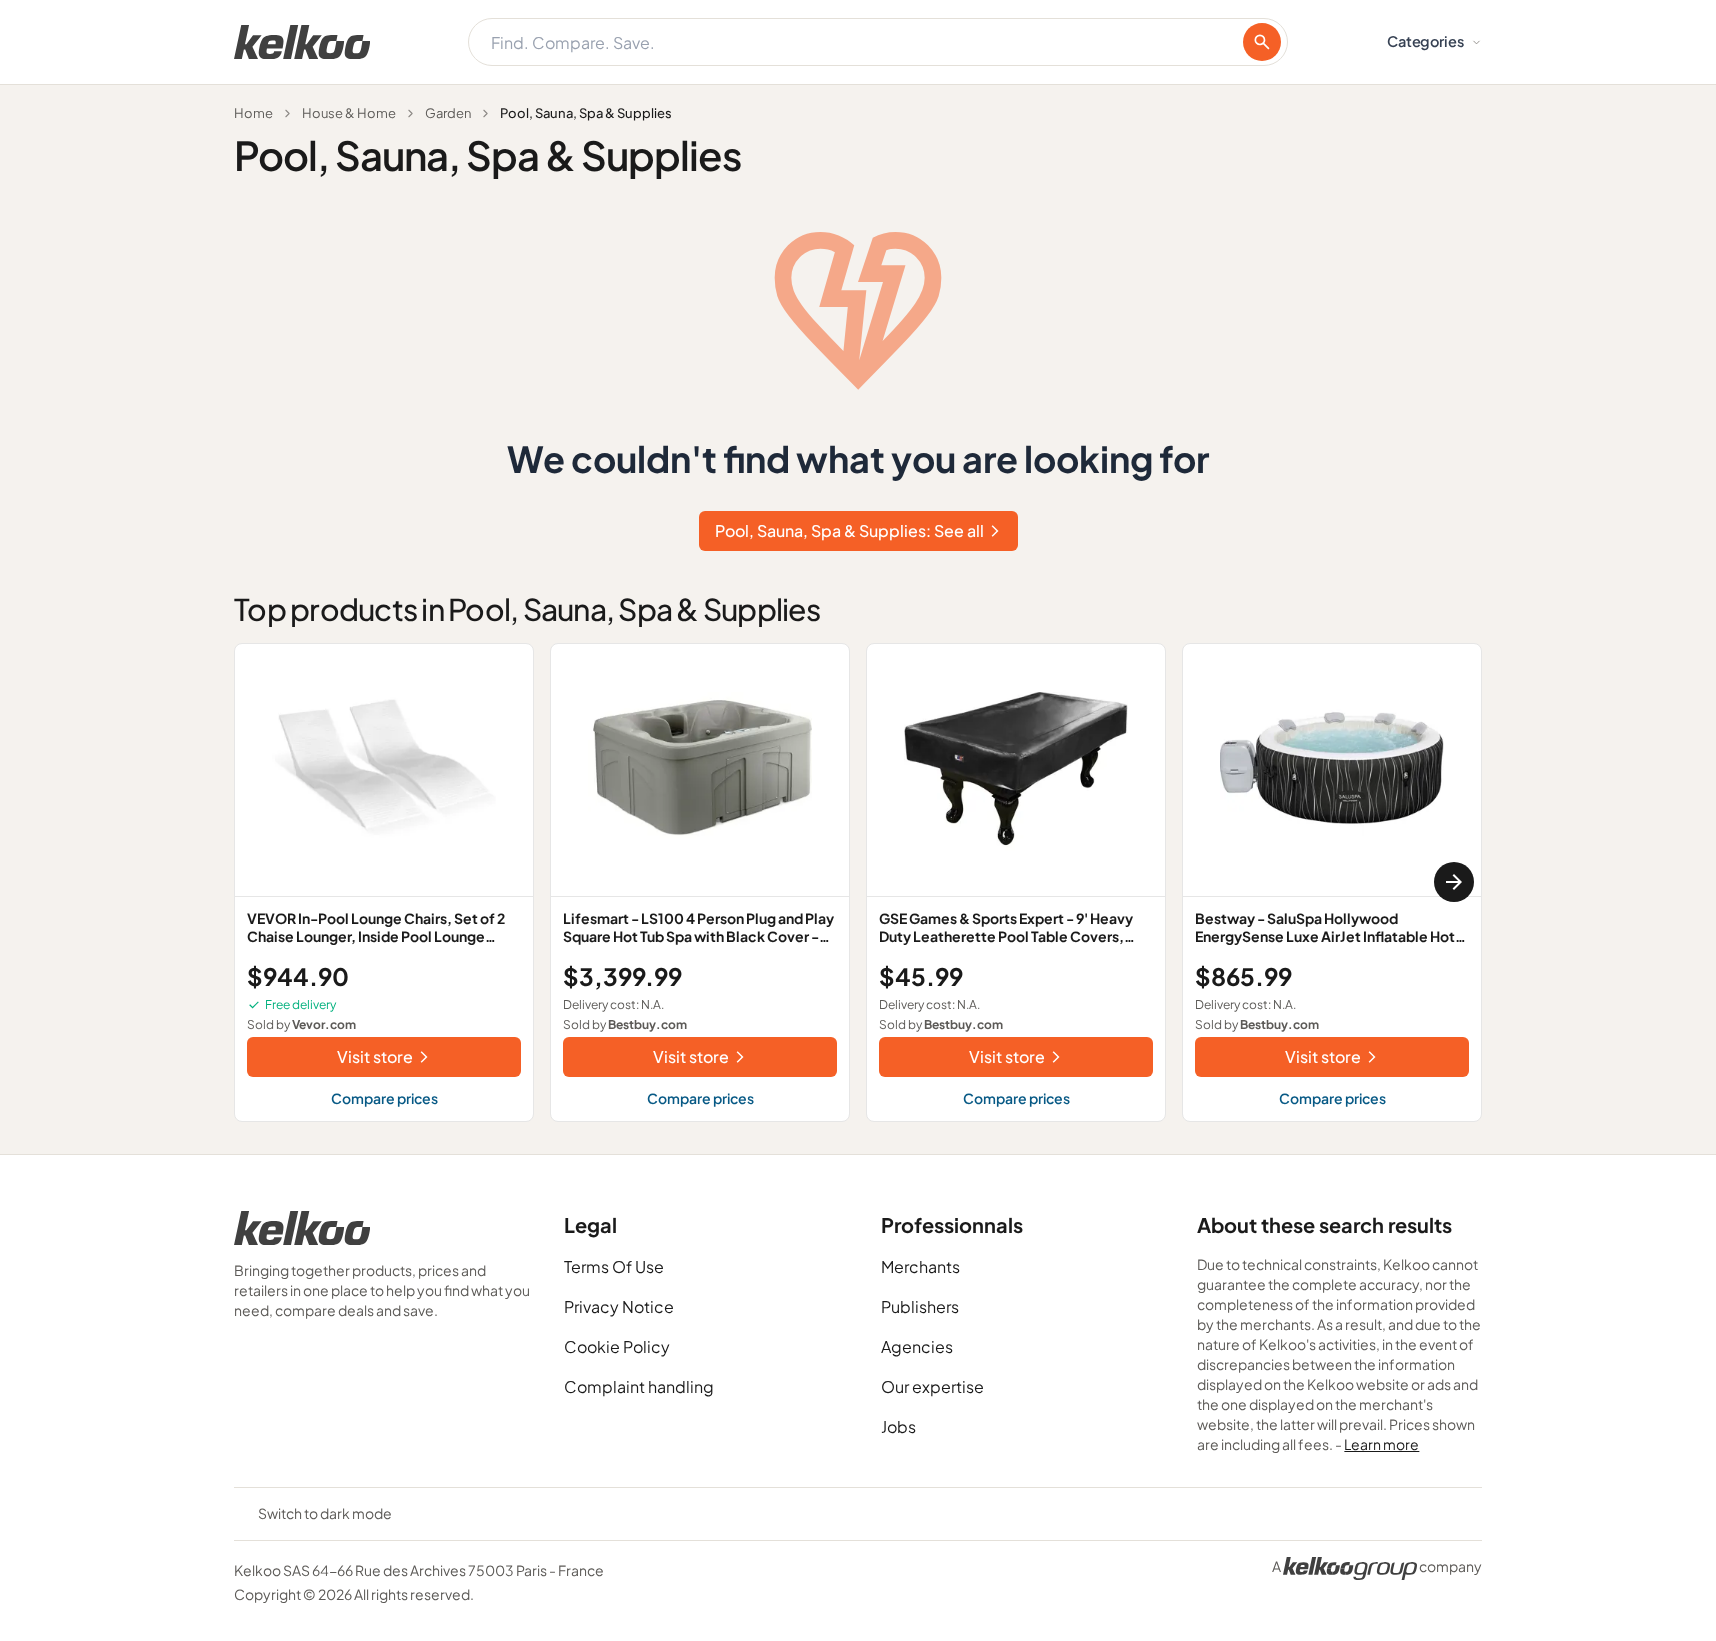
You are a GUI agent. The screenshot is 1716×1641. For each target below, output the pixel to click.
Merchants (920, 1266)
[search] (1262, 42)
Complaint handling (639, 1386)
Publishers (920, 1306)
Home (253, 113)
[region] (858, 882)
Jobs (898, 1426)
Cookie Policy (617, 1346)
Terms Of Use (614, 1266)
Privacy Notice (619, 1306)
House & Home (349, 113)
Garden (448, 113)
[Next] (1454, 882)
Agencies (917, 1346)
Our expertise (932, 1386)
